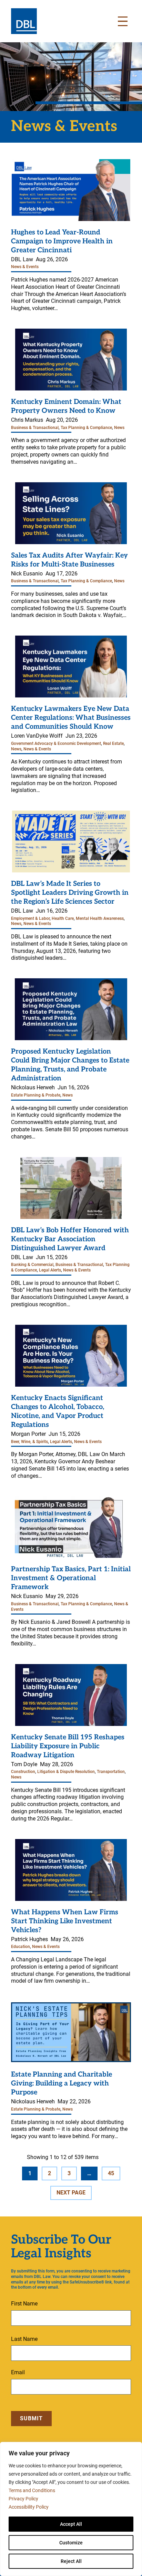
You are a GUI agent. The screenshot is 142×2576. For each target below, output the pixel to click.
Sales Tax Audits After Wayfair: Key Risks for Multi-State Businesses (69, 560)
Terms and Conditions (32, 2490)
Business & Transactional (35, 428)
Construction (23, 1772)
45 (111, 2173)
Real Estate (113, 744)
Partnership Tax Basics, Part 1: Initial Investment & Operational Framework (71, 1578)
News (119, 428)
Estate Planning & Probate (36, 1095)
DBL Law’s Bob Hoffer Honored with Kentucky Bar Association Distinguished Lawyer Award (70, 1239)
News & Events (25, 267)
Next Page (71, 2193)
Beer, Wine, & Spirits (29, 1442)
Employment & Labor (30, 918)
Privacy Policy (23, 2499)
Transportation (111, 1772)
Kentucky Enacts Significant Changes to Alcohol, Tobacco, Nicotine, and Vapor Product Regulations (58, 1411)
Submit (31, 2418)
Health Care (63, 918)
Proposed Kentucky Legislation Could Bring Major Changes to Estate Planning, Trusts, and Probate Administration (70, 1065)
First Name (24, 2304)
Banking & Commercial (32, 1265)
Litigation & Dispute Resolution (66, 1772)
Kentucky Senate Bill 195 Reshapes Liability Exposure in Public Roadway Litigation (68, 1746)
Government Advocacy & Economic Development (56, 744)
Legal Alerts (50, 1270)
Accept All (71, 2524)
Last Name (24, 2339)
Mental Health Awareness (100, 918)
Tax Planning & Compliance (86, 428)
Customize (71, 2543)
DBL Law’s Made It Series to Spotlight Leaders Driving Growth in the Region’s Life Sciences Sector (70, 893)
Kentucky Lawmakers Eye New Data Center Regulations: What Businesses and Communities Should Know (71, 718)
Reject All (71, 2561)
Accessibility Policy (29, 2507)
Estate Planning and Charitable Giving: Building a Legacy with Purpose (62, 2083)
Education (21, 1947)
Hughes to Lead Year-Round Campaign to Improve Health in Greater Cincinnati (62, 241)
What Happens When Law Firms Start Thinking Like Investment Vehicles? (65, 1921)
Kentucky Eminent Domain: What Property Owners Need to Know (66, 406)
